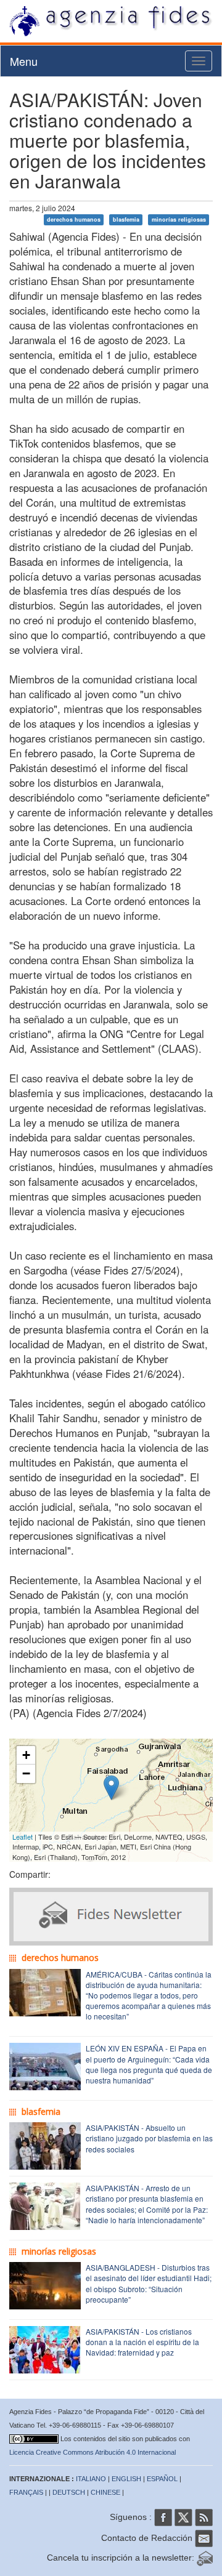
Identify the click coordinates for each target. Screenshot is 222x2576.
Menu (24, 61)
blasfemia (126, 219)
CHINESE (105, 2492)
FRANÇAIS (26, 2492)
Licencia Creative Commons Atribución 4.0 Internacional (92, 2452)
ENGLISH (126, 2479)
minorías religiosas (179, 219)
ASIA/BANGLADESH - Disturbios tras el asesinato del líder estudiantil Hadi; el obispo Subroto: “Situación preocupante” (149, 2283)
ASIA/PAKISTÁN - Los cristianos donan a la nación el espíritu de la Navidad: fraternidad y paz (142, 2342)
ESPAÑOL (162, 2479)
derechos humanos (74, 219)
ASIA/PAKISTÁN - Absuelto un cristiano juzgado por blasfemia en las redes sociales (149, 2138)
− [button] (26, 1773)
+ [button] (26, 1755)
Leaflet (23, 1837)
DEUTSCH (69, 2492)
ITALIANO (91, 2479)
